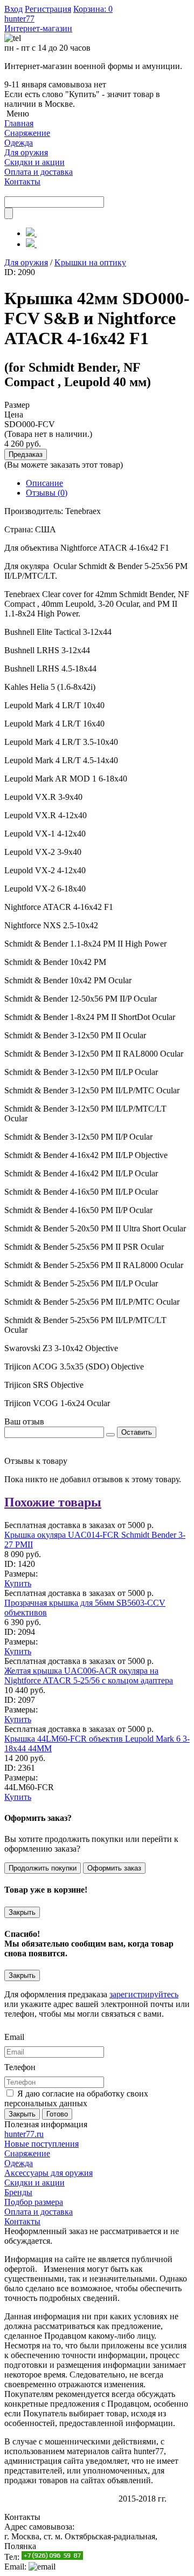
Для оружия (26, 262)
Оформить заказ (114, 1868)
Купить (18, 1583)
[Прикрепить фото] (110, 1435)
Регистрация (48, 9)
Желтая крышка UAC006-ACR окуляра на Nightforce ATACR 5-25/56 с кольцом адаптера (89, 1676)
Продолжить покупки (43, 1868)
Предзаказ (26, 454)
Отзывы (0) (47, 493)
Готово (57, 2114)
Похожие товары (53, 1502)
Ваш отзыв (24, 1421)
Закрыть (22, 1912)
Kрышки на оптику (90, 262)
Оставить (137, 1432)
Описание (44, 483)
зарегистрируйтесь (144, 1994)
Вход (13, 9)
